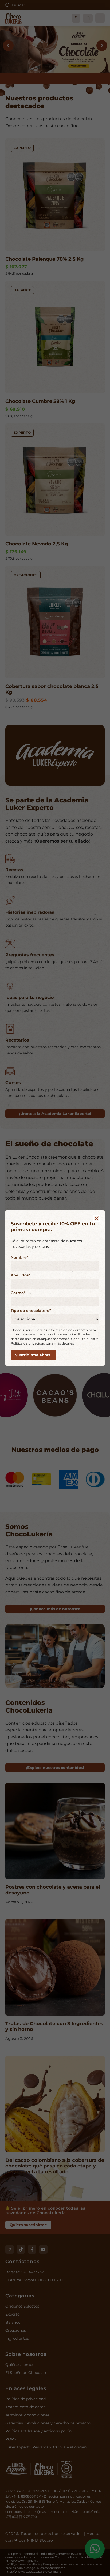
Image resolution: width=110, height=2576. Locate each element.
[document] (55, 1288)
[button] (97, 1218)
